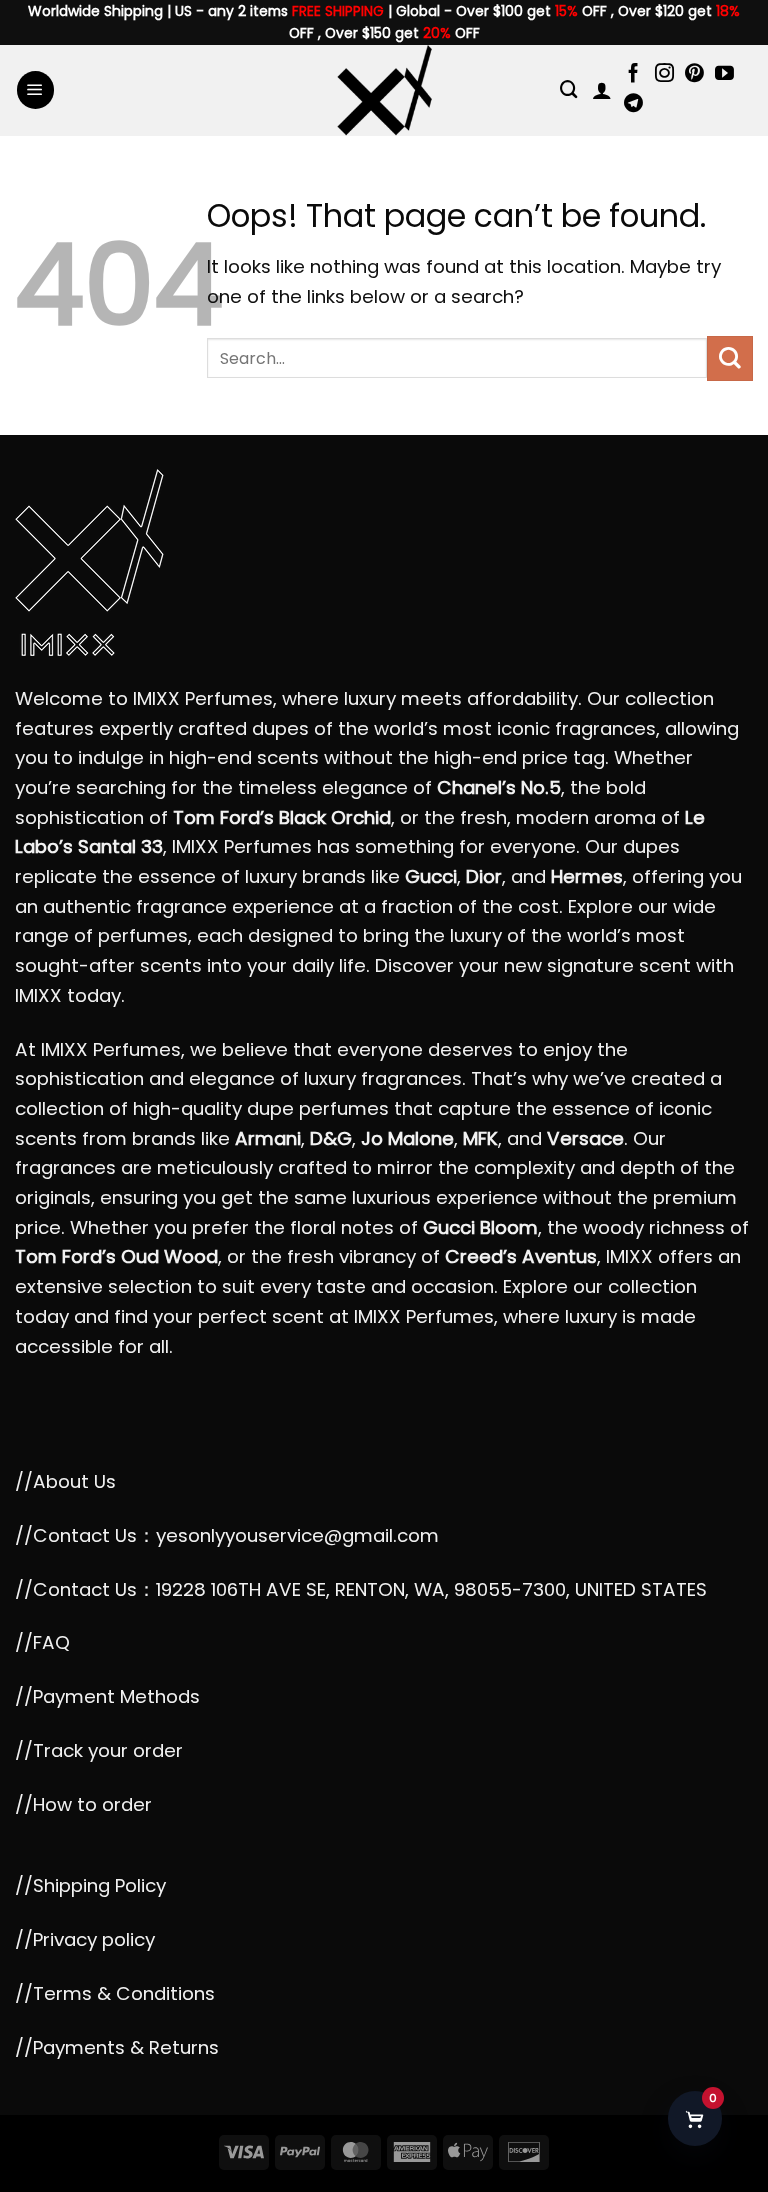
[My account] (602, 90)
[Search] (569, 89)
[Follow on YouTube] (724, 74)
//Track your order (99, 1750)
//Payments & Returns (117, 2047)
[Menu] (35, 90)
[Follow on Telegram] (633, 104)
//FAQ (42, 1642)
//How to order (83, 1804)
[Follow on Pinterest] (694, 74)
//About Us (65, 1481)
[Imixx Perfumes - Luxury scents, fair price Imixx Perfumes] (384, 90)
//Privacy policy (85, 1939)
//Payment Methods (107, 1696)
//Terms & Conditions (115, 1993)
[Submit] (730, 358)
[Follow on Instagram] (664, 74)
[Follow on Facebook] (633, 74)
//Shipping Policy (90, 1885)
